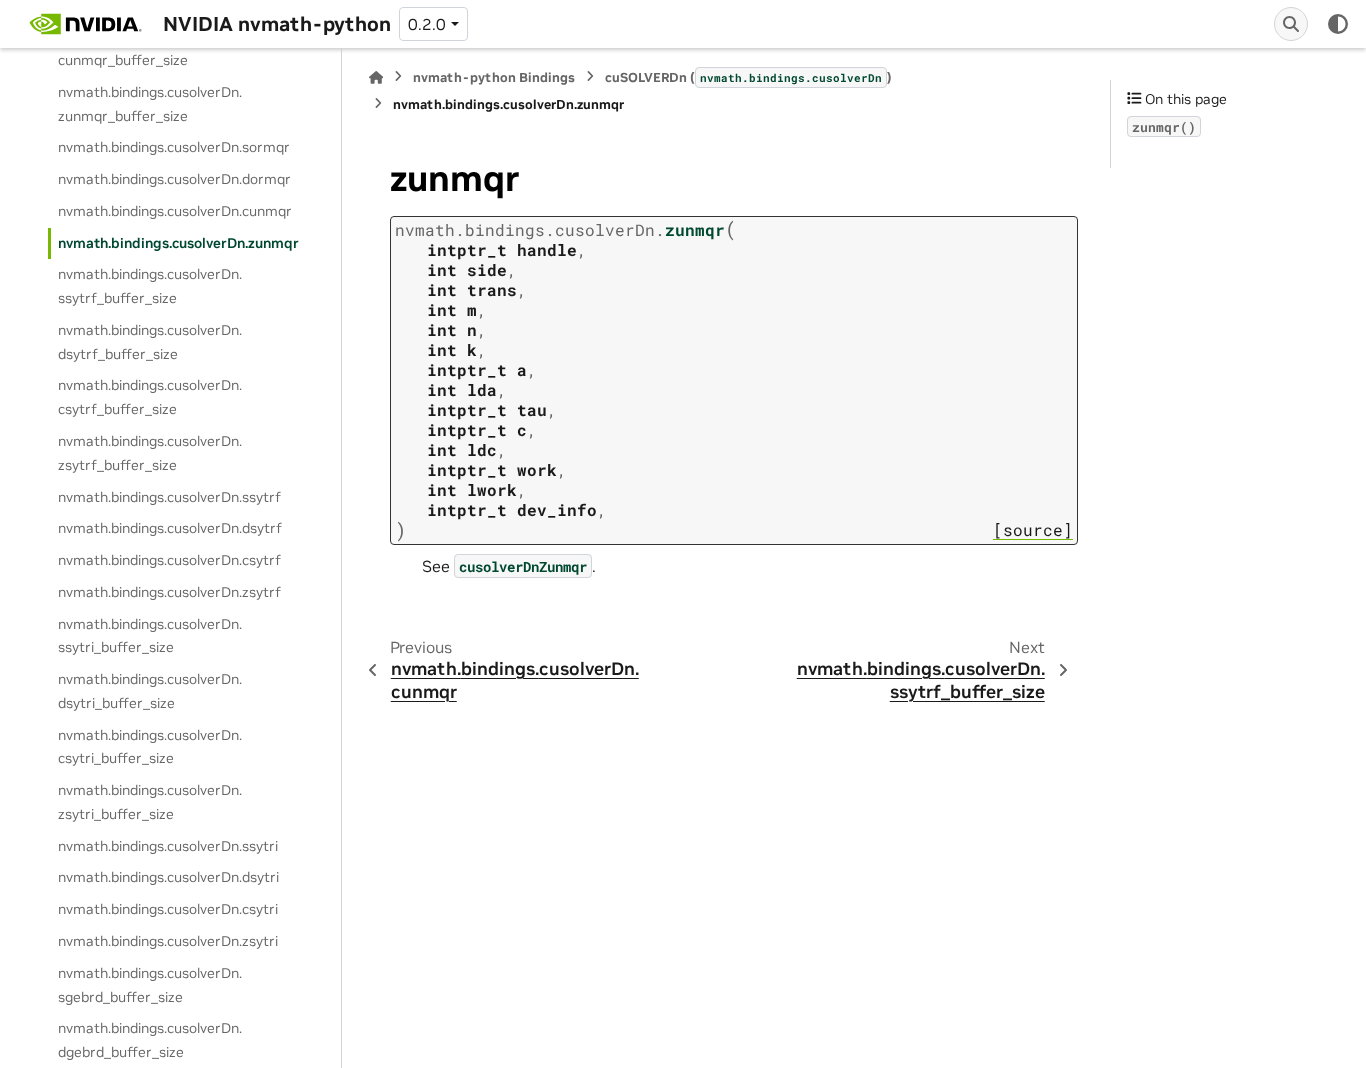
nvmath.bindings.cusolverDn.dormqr (174, 179)
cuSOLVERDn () (748, 77)
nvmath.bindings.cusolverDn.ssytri (168, 846)
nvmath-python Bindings (494, 77)
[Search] (1291, 24)
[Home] (376, 77)
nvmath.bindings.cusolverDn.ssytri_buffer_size (150, 636)
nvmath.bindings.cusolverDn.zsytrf (169, 592)
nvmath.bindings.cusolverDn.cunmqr (175, 211)
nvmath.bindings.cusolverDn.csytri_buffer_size (150, 747)
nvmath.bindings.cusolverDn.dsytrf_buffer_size (150, 342)
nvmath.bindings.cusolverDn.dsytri (168, 877)
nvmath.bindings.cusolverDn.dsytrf (170, 528)
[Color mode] (1338, 24)
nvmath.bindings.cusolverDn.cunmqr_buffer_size (150, 48)
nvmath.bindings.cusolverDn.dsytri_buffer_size (150, 691)
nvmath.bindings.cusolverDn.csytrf (169, 560)
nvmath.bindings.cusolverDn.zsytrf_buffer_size (150, 453)
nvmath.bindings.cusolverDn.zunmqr (178, 243)
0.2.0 (427, 24)
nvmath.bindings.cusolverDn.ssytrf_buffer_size (150, 286)
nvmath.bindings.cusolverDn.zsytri (168, 941)
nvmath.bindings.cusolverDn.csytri (168, 909)
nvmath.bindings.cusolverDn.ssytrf (169, 497)
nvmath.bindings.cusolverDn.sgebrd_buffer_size (150, 985)
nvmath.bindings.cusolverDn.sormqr (174, 147)
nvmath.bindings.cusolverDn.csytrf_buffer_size (150, 397)
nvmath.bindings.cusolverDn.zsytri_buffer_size (150, 802)
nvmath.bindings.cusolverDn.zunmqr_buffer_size (150, 104)
